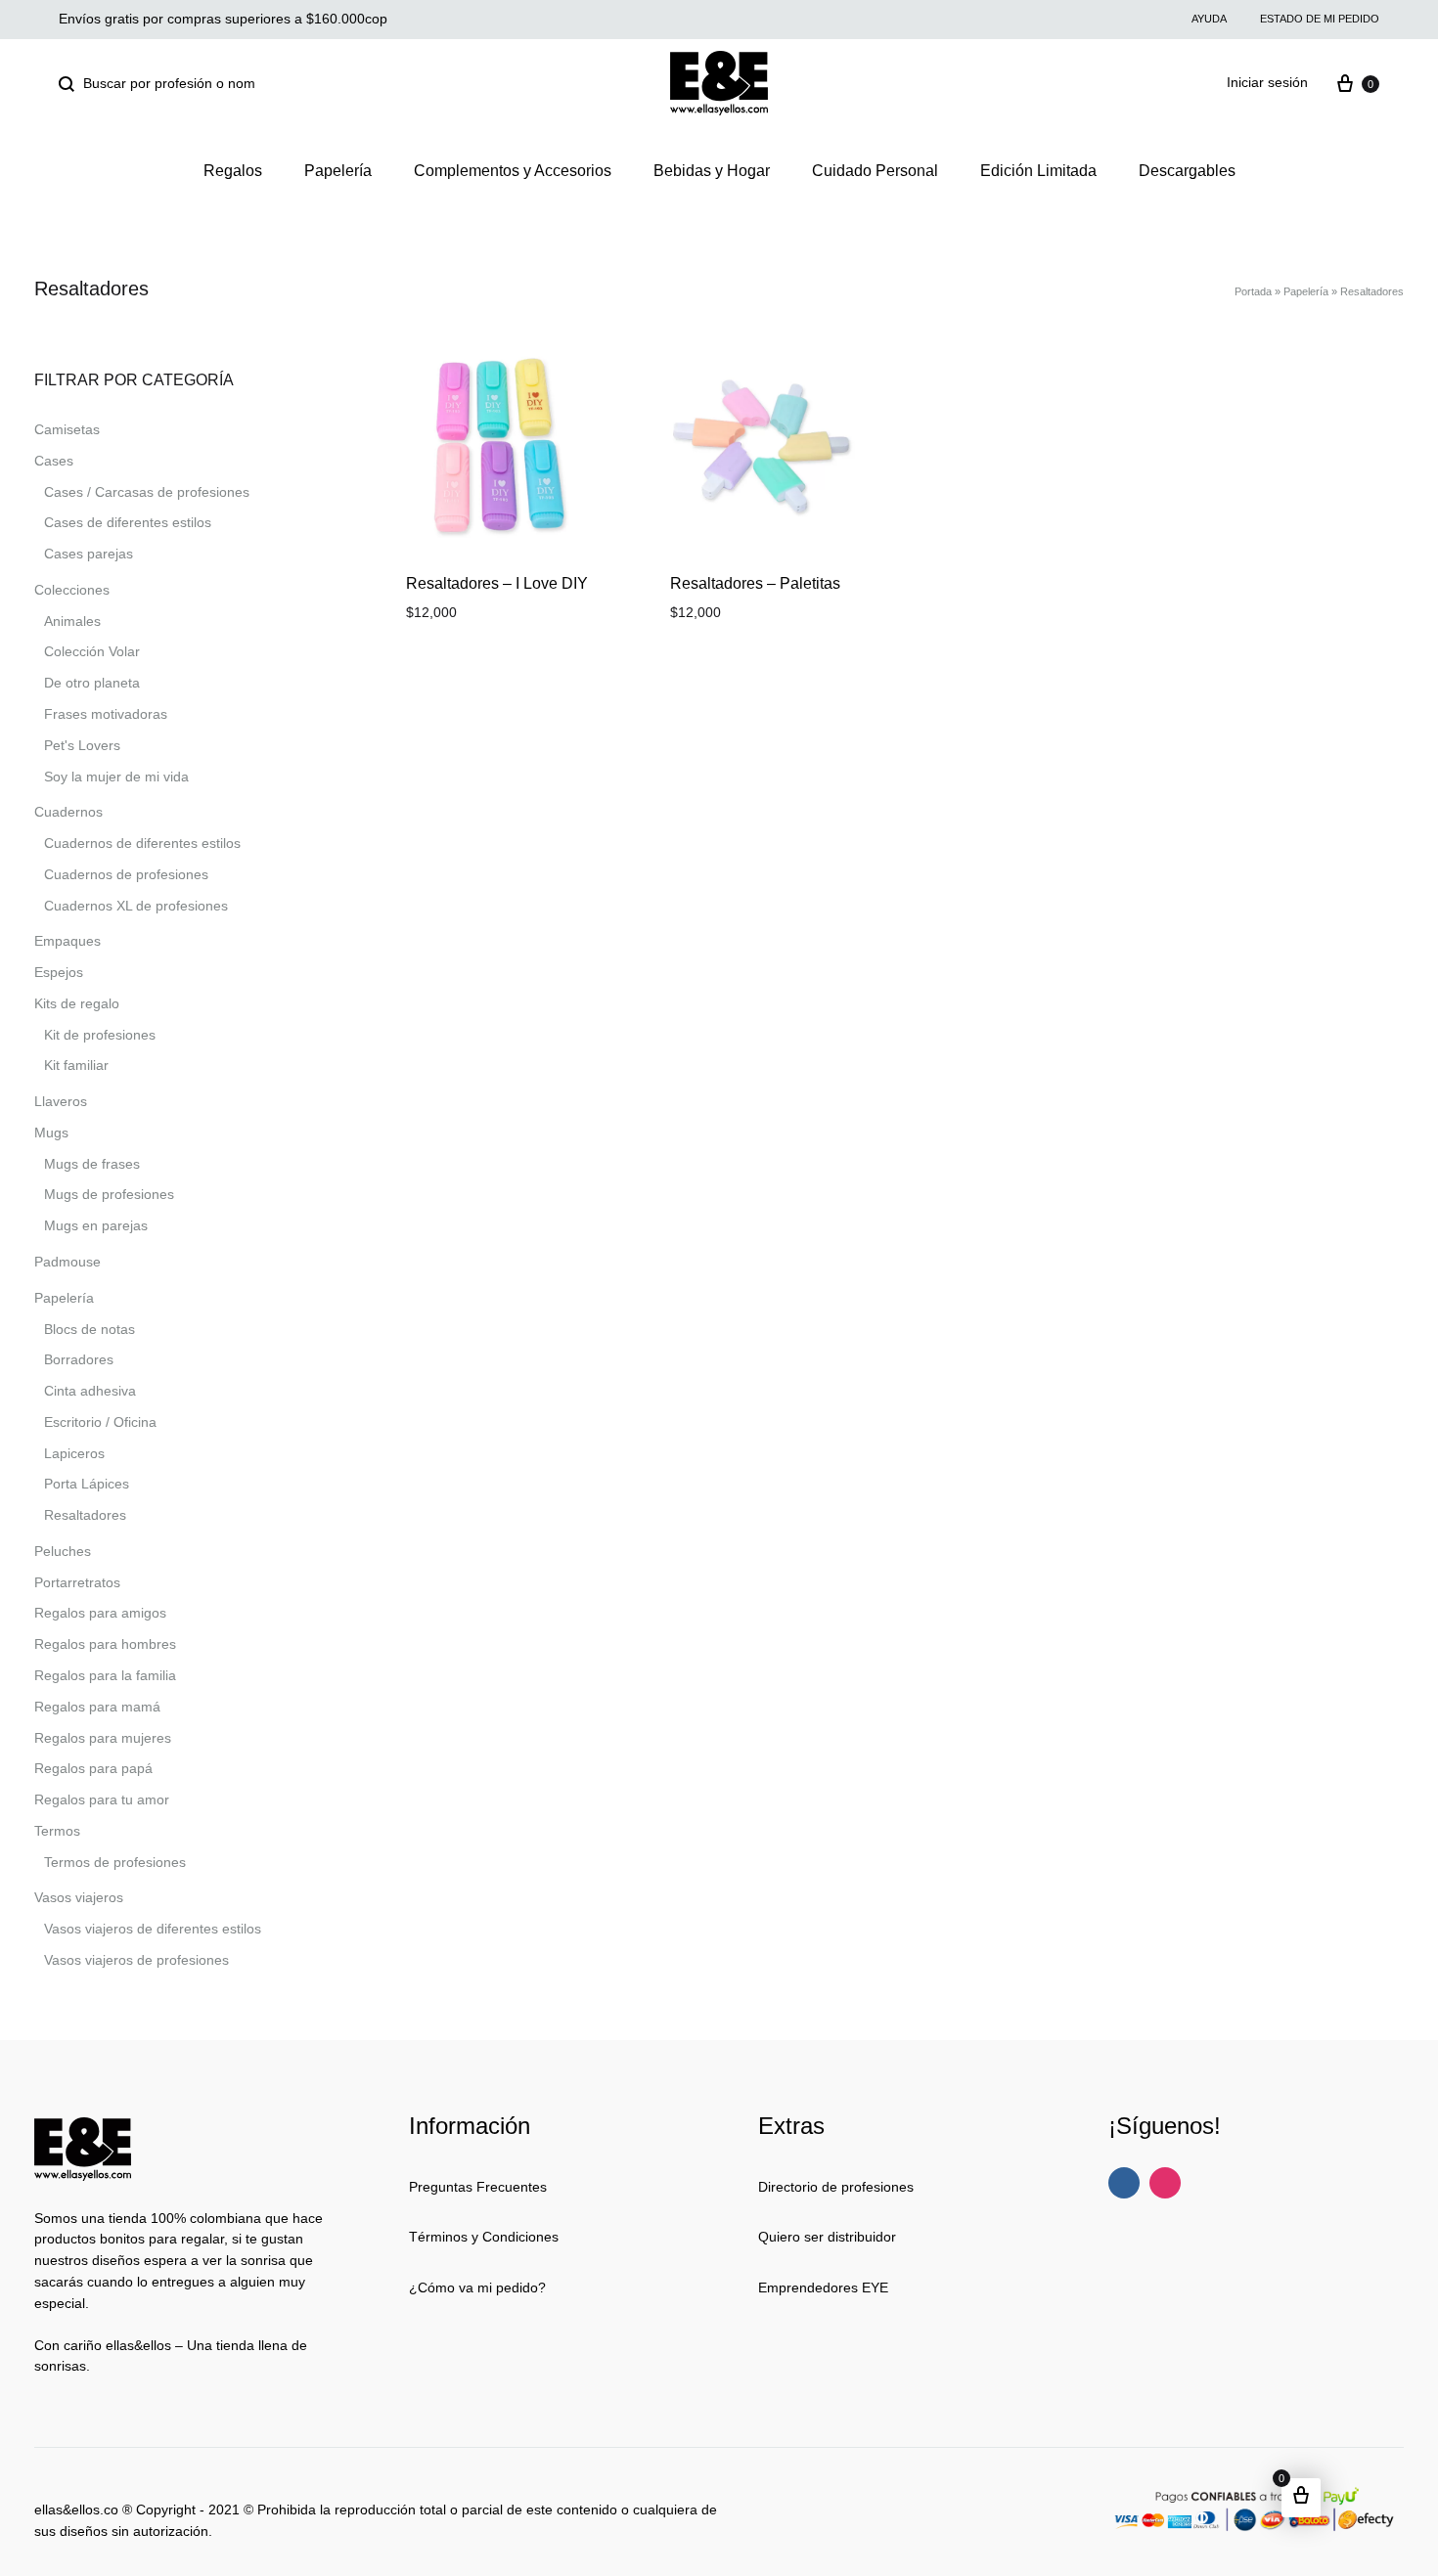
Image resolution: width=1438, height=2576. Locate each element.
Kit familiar (76, 1065)
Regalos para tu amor (102, 1799)
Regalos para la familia (105, 1675)
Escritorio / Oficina (100, 1422)
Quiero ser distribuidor (827, 2237)
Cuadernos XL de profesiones (136, 906)
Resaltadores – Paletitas (755, 583)
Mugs (51, 1133)
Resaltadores (85, 1515)
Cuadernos (68, 812)
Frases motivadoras (106, 714)
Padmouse (67, 1262)
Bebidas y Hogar (712, 171)
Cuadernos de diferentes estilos (142, 843)
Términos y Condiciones (484, 2237)
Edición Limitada (1038, 171)
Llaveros (61, 1101)
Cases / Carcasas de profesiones (147, 492)
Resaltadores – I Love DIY (497, 583)
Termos (57, 1831)
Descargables (1187, 171)
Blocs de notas (90, 1329)
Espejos (59, 972)
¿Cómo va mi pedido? (477, 2287)
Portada (1253, 291)
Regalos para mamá (97, 1707)
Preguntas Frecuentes (478, 2187)
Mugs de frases (92, 1164)
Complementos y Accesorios (513, 171)
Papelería (338, 171)
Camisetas (67, 429)
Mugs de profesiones (109, 1194)
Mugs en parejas (96, 1225)
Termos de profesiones (115, 1862)
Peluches (63, 1551)
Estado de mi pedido (1320, 19)
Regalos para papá (93, 1768)
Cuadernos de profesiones (126, 874)
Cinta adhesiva (90, 1391)
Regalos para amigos (100, 1613)
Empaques (67, 941)
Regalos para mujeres (103, 1738)
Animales (72, 621)
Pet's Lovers (82, 745)
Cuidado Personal (875, 171)
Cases (54, 461)
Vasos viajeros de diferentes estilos (153, 1929)
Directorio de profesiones (836, 2187)
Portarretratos (77, 1582)
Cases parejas (89, 554)
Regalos (233, 171)
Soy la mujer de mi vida (116, 777)
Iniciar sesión (1267, 82)
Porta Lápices (87, 1484)
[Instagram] (1165, 2183)
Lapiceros (74, 1453)
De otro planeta (92, 683)
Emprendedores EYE (823, 2287)
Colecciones (72, 590)
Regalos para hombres (105, 1644)
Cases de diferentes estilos (128, 522)
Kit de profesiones (100, 1035)
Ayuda (1209, 19)
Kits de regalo (77, 1003)
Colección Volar (92, 651)
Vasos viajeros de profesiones (136, 1960)
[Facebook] (1124, 2183)
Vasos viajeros (79, 1897)
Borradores (79, 1359)
